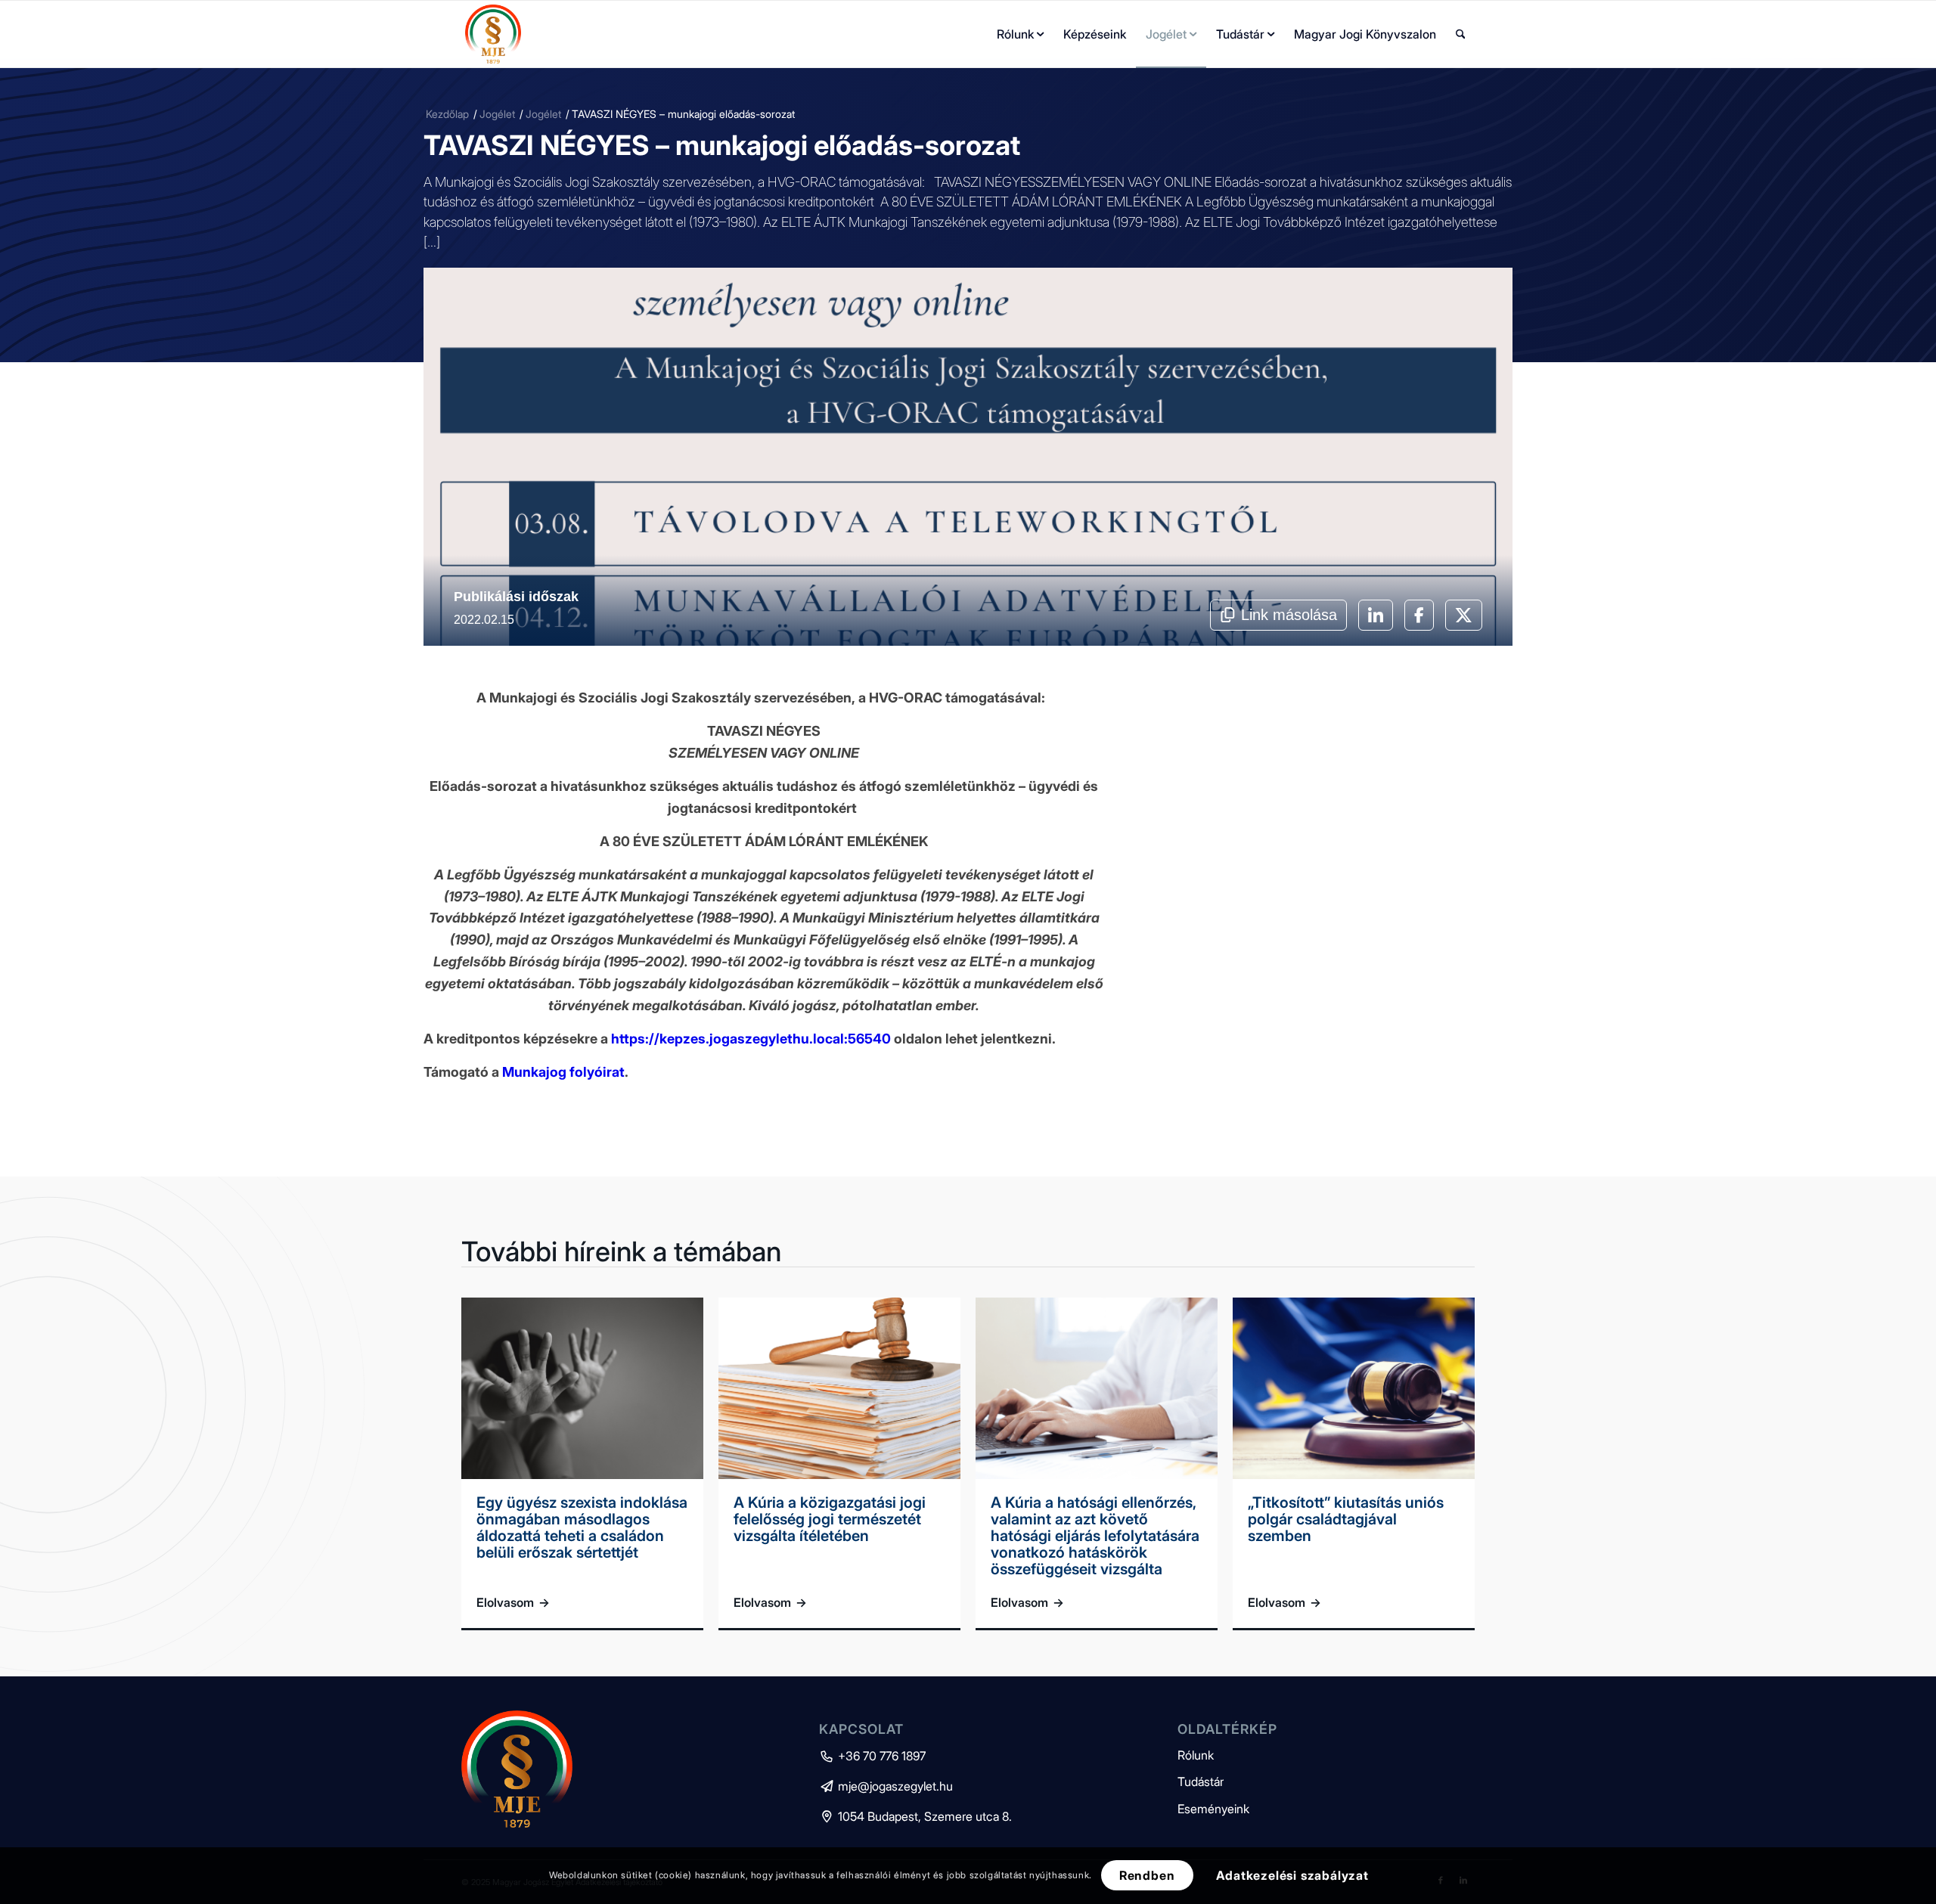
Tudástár (1201, 1782)
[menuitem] (1020, 34)
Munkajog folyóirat (563, 1072)
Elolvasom (513, 1602)
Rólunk (1196, 1755)
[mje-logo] (493, 34)
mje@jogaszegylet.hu (886, 1786)
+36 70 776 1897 (872, 1756)
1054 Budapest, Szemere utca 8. (915, 1816)
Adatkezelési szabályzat (1292, 1875)
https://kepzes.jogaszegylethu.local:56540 (752, 1039)
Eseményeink (1213, 1809)
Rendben (1147, 1875)
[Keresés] (1461, 34)
